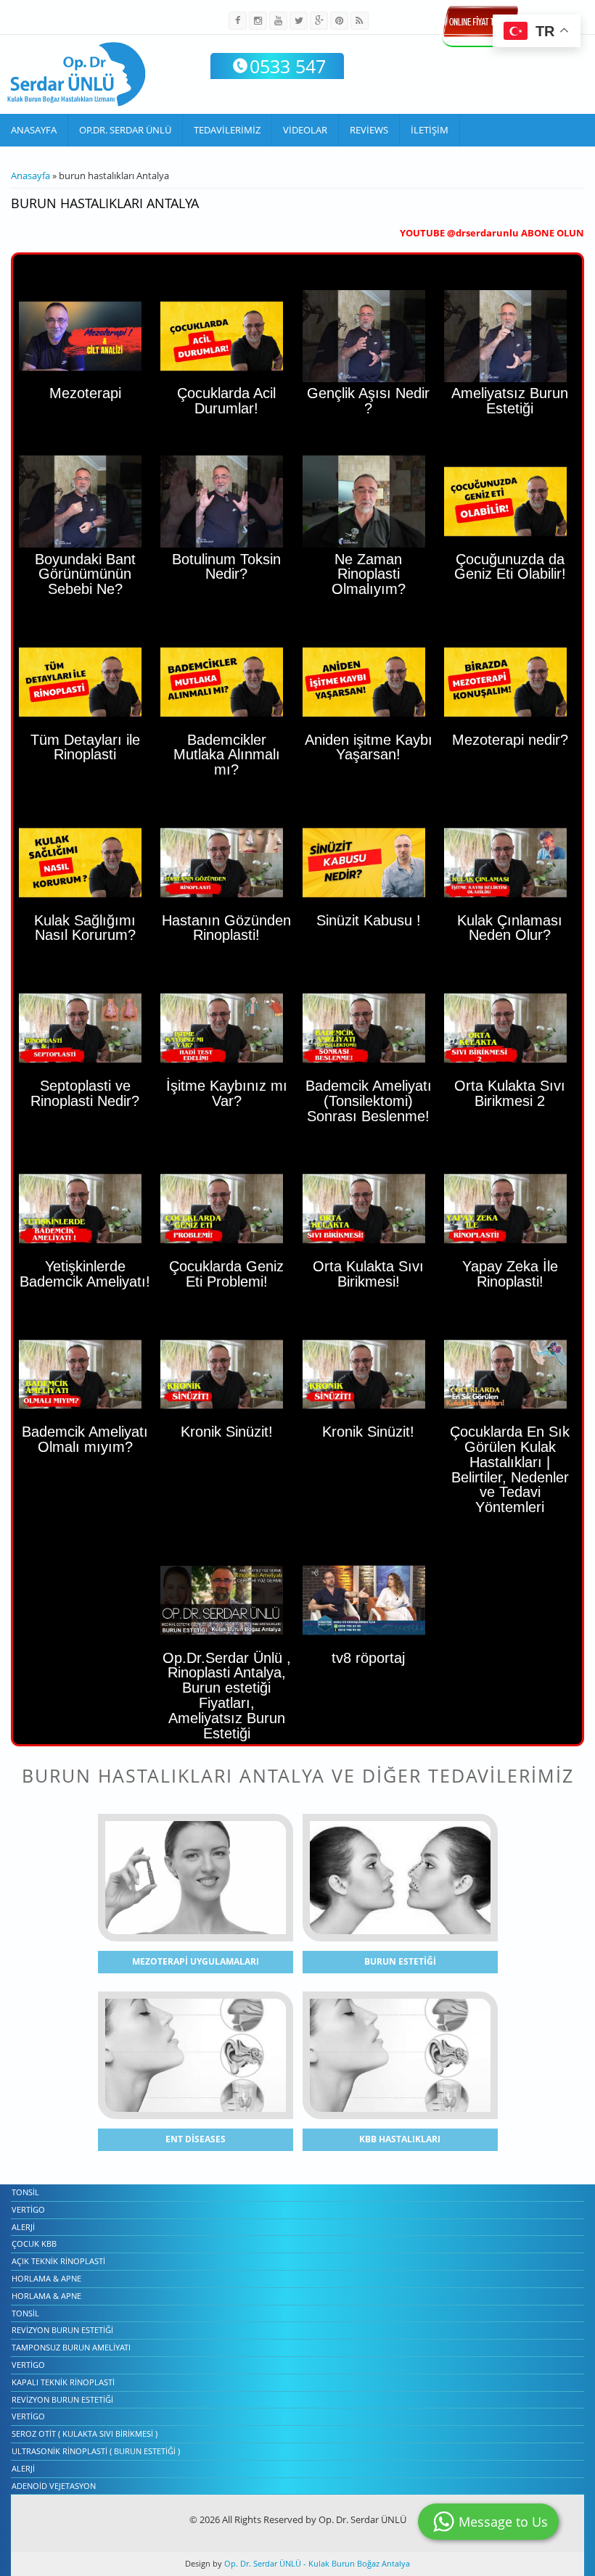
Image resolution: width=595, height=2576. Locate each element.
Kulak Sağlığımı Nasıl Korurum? (85, 928)
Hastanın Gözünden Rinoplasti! (226, 928)
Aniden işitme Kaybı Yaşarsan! (369, 747)
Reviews (369, 130)
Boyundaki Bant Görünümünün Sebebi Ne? (85, 574)
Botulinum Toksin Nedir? (226, 567)
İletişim (430, 130)
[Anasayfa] (77, 74)
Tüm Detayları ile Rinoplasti (85, 747)
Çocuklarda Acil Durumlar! (226, 401)
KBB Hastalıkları (400, 2139)
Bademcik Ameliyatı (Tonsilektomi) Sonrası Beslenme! (369, 1101)
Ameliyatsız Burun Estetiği (510, 401)
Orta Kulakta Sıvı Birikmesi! (368, 1274)
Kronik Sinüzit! (368, 1432)
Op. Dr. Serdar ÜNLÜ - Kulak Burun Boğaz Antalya (316, 2563)
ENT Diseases (196, 2139)
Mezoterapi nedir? (510, 740)
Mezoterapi (85, 393)
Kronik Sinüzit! (227, 1432)
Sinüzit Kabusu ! (369, 920)
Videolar (305, 130)
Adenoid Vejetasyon (54, 2486)
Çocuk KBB (34, 2243)
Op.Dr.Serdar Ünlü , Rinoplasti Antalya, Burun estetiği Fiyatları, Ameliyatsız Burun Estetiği (227, 1696)
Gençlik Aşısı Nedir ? (368, 401)
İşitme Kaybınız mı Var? (227, 1093)
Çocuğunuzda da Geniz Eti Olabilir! (510, 567)
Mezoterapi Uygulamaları (196, 1961)
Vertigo (28, 2209)
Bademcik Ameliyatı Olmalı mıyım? (85, 1439)
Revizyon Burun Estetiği (62, 2330)
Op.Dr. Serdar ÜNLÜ (125, 130)
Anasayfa (34, 130)
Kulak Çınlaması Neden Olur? (510, 928)
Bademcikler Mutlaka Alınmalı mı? (227, 755)
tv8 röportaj (368, 1658)
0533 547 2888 (288, 75)
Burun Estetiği (400, 1961)
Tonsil (25, 2192)
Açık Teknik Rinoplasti (58, 2261)
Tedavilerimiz (227, 130)
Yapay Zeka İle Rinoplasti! (510, 1274)
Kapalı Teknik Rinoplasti (63, 2382)
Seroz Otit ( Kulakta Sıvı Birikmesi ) (85, 2433)
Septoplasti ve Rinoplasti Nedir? (85, 1093)
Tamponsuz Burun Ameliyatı (71, 2347)
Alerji (23, 2227)
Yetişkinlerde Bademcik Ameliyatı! (85, 1274)
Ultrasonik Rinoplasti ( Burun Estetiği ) (96, 2451)
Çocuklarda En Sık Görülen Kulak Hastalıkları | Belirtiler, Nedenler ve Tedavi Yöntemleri (510, 1469)
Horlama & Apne (46, 2278)
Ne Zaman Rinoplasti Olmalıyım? (369, 574)
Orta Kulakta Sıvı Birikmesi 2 (510, 1093)
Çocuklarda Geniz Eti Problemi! (226, 1274)
